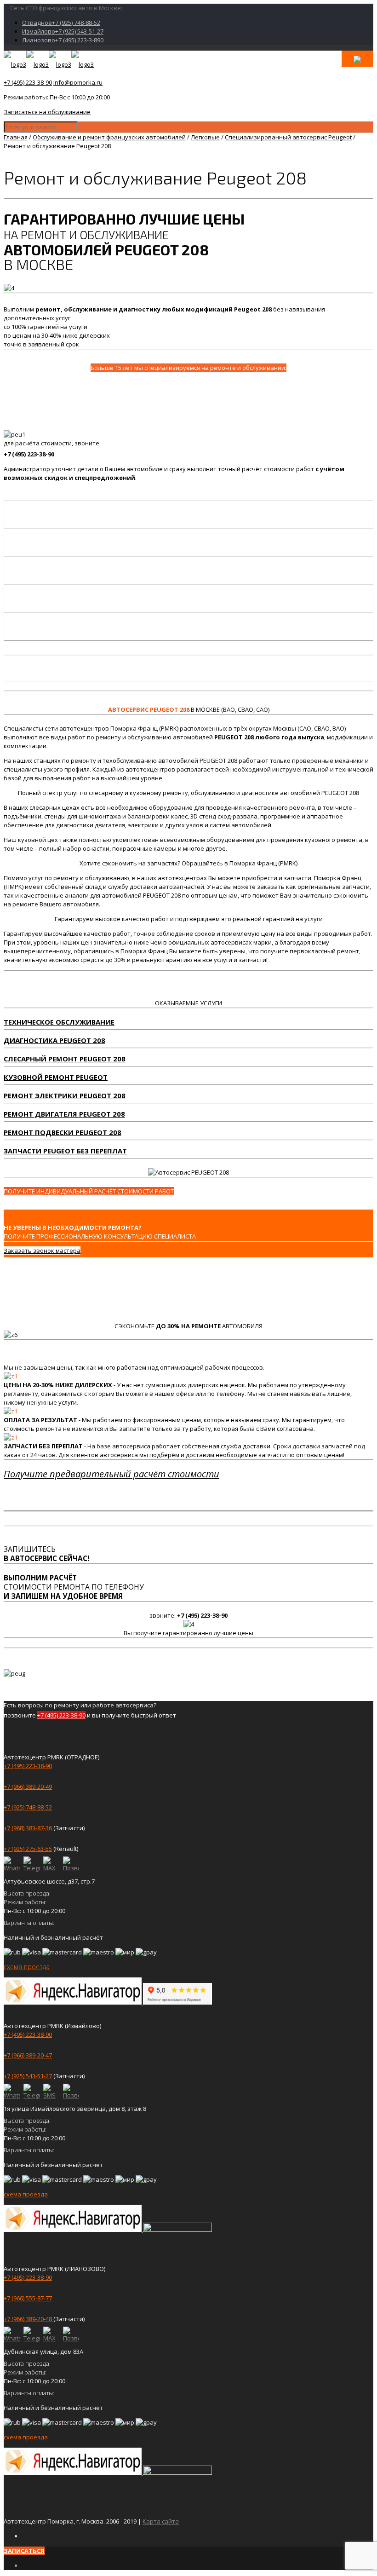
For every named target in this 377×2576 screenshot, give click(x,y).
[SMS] (51, 2092)
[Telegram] (31, 1864)
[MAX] (51, 1864)
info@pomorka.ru (78, 82)
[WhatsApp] (12, 1864)
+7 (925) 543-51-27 (28, 2076)
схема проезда (27, 1967)
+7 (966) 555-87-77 (28, 2298)
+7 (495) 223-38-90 (28, 82)
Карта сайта (161, 2521)
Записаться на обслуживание (47, 112)
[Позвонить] (71, 1864)
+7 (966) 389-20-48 (29, 2319)
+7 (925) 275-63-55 (28, 1849)
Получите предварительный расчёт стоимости (111, 1474)
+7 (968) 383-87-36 (28, 1828)
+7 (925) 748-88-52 (28, 1807)
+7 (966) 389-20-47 (28, 2055)
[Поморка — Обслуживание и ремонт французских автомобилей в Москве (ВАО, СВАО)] (49, 64)
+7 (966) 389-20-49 (28, 1786)
